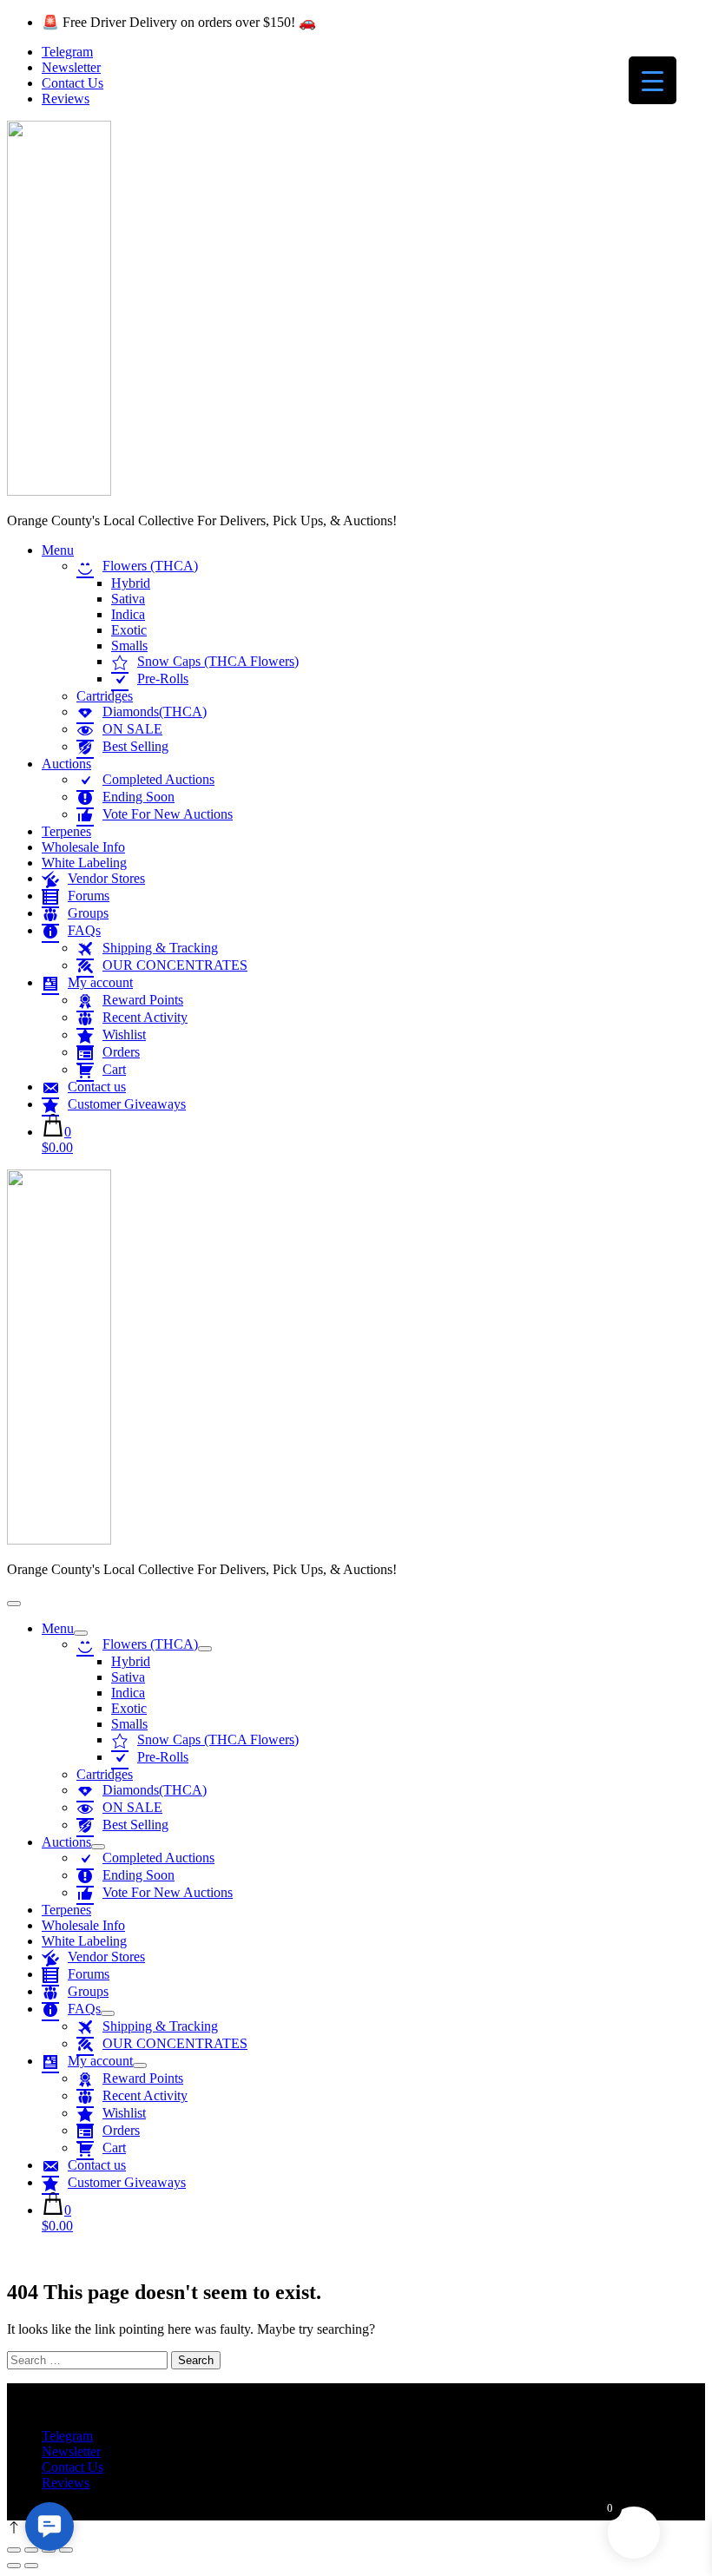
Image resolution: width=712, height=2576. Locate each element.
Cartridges (105, 696)
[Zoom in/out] (14, 2550)
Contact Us (73, 83)
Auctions (66, 764)
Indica (128, 614)
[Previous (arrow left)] (14, 2566)
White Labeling (84, 863)
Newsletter (71, 67)
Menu (58, 550)
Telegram (67, 52)
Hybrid (131, 583)
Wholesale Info (83, 847)
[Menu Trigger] (653, 80)
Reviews (66, 99)
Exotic (129, 630)
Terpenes (66, 831)
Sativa (128, 599)
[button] (49, 2527)
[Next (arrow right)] (31, 2566)
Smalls (129, 646)
